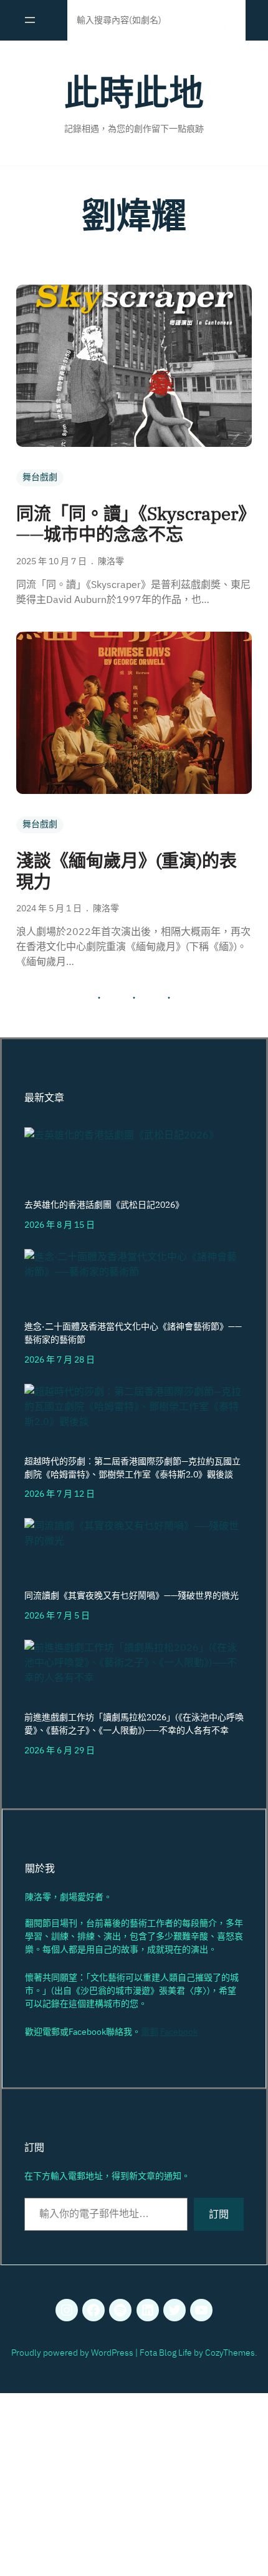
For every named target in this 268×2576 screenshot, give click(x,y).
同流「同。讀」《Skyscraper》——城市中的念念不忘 (132, 524)
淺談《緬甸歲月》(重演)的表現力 (127, 871)
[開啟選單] (30, 20)
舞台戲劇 (40, 477)
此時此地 (134, 92)
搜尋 (224, 20)
